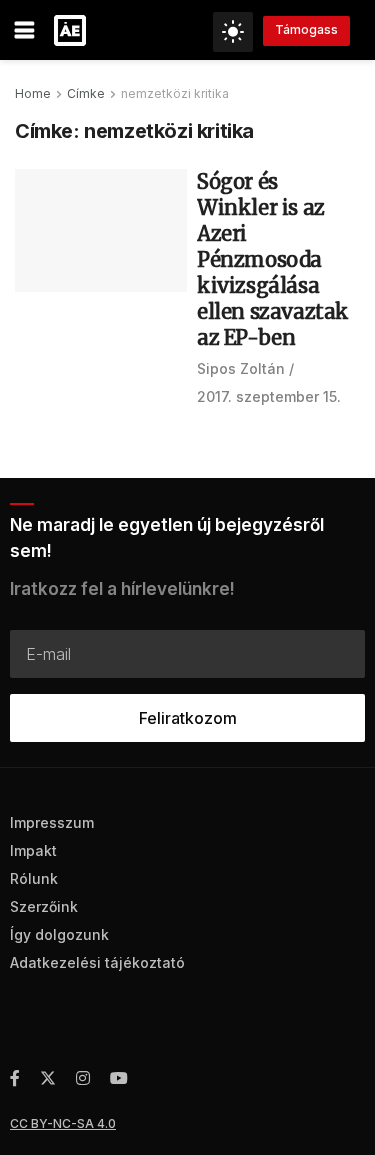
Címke (86, 93)
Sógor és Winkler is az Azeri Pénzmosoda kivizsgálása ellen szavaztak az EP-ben (273, 259)
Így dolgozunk (59, 934)
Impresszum (52, 822)
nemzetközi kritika (175, 93)
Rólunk (34, 878)
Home (33, 93)
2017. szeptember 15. (269, 396)
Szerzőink (44, 906)
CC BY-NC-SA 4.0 (63, 1123)
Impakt (33, 850)
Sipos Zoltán (241, 368)
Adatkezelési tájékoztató (97, 962)
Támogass (306, 29)
